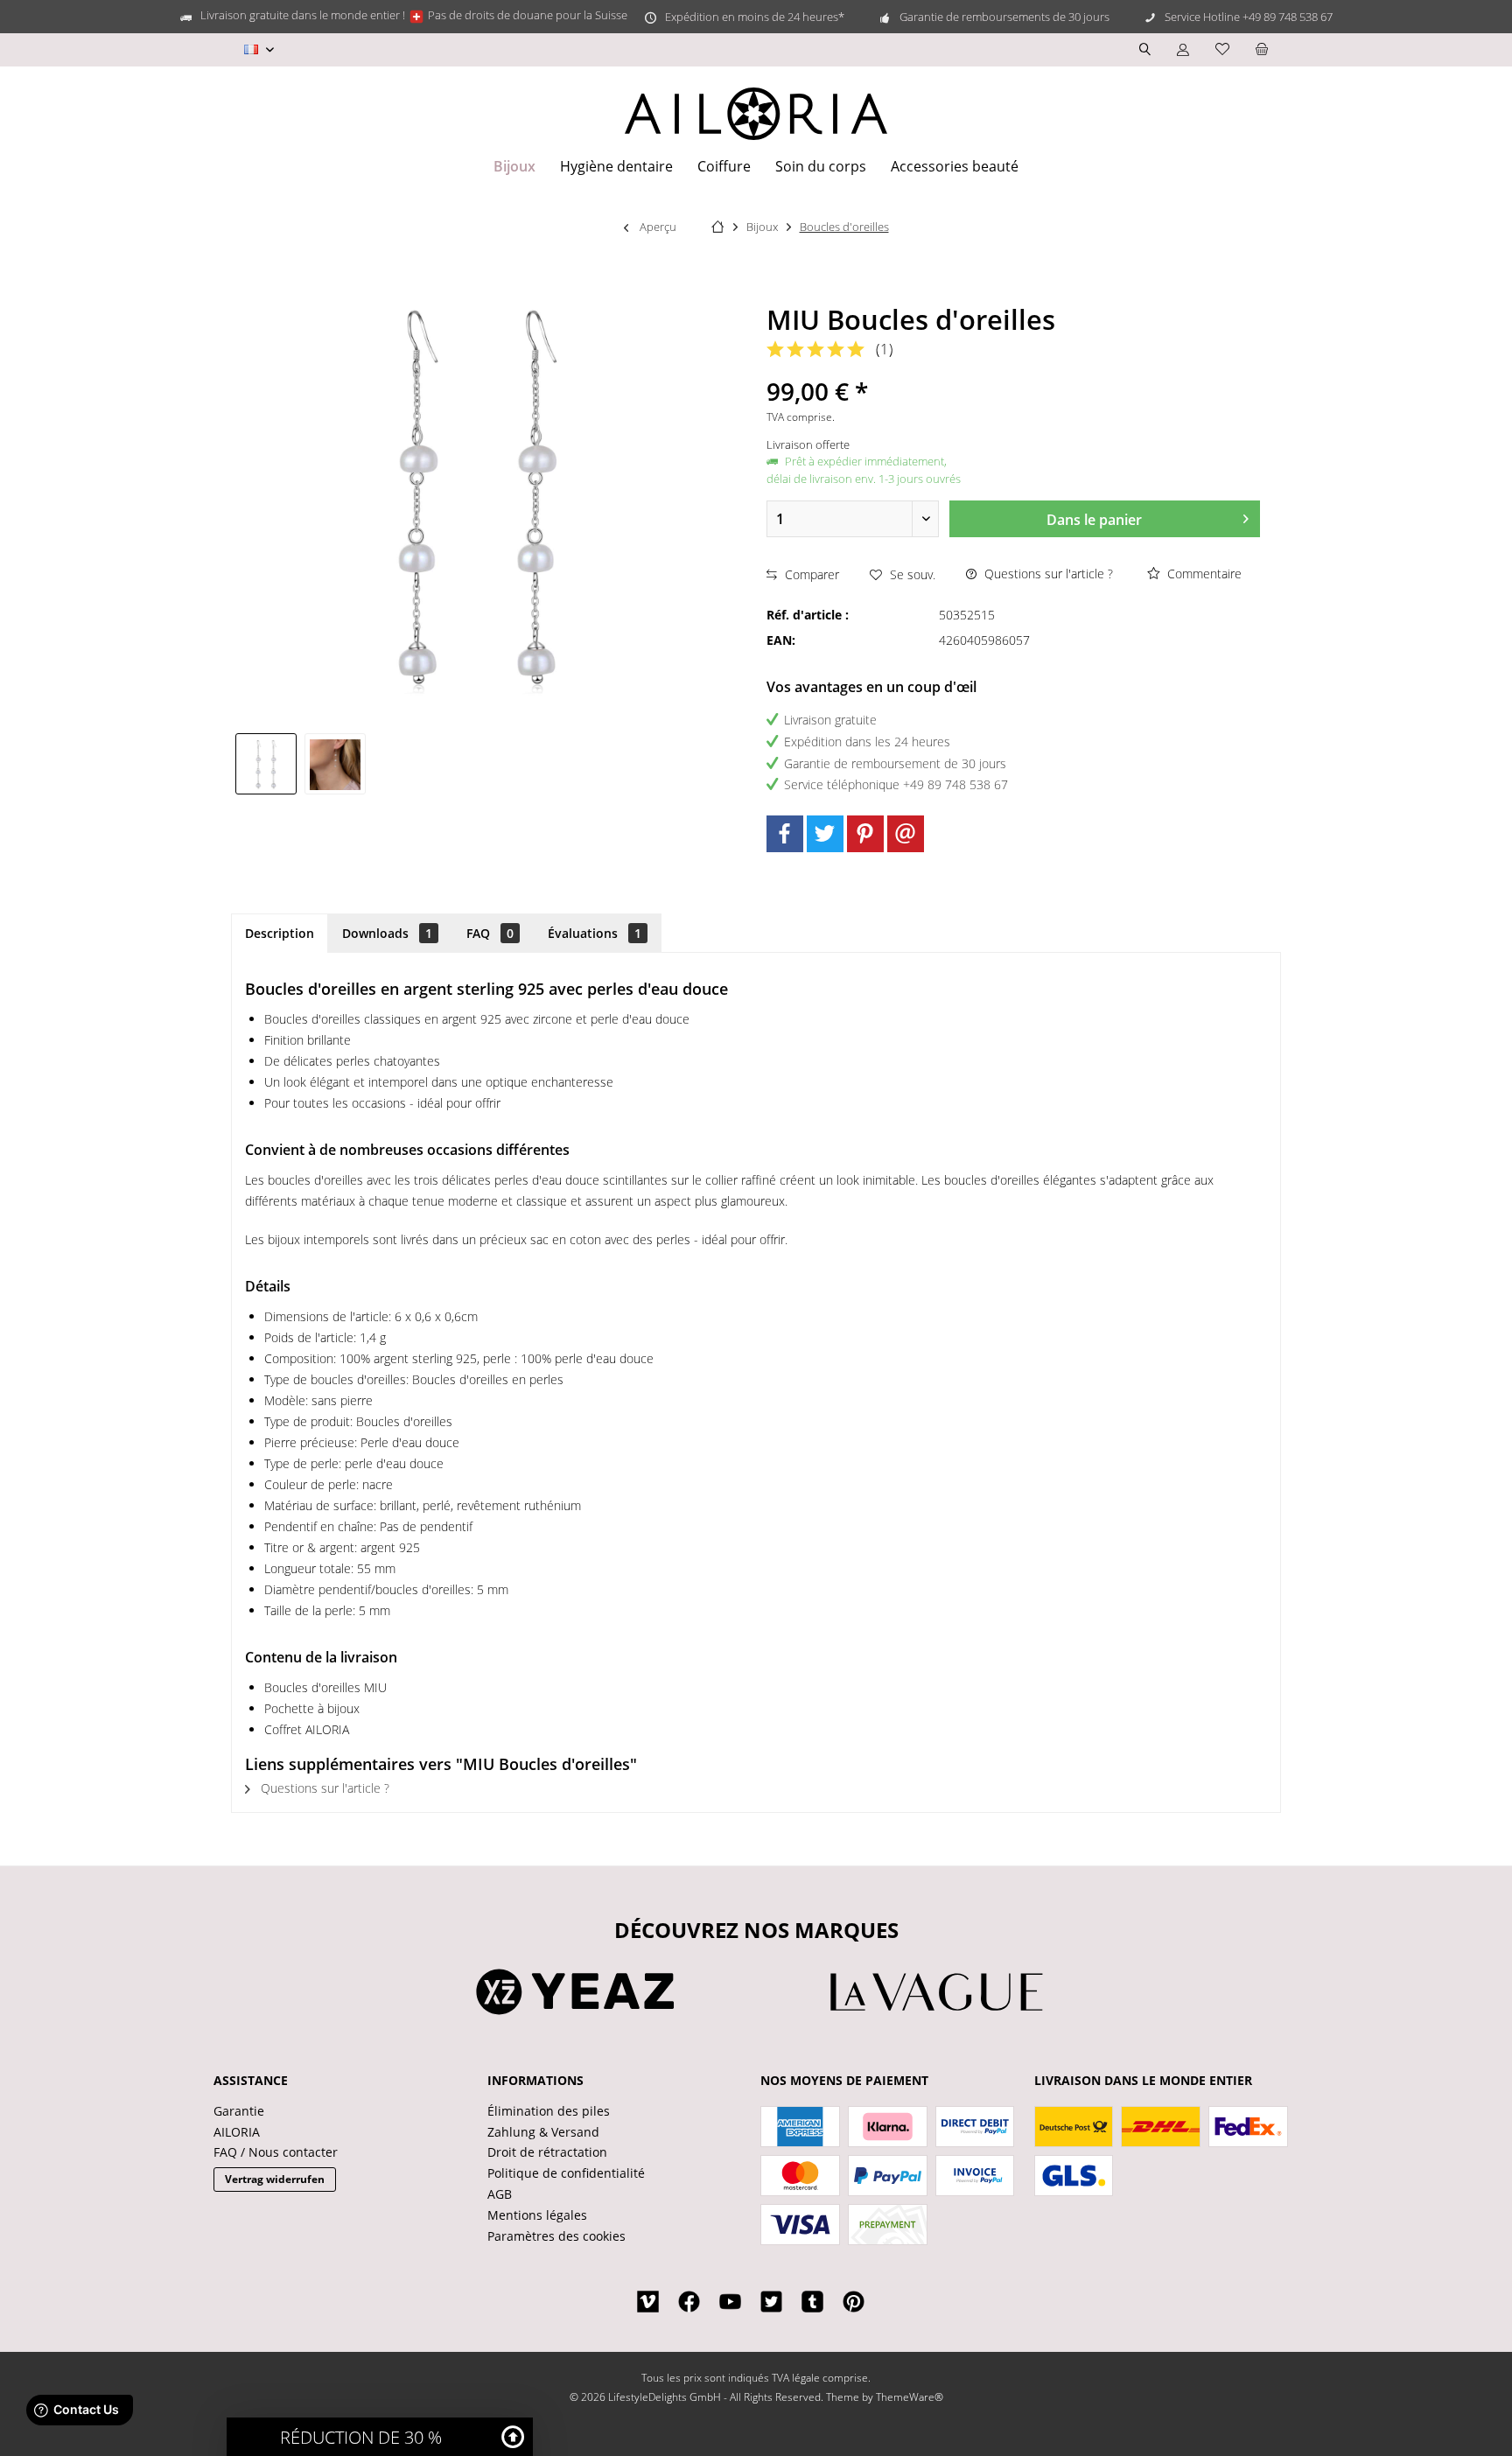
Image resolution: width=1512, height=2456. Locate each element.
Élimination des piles (549, 2111)
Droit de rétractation (547, 2152)
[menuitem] (1262, 50)
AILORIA (237, 2132)
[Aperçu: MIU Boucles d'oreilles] (266, 764)
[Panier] (1262, 49)
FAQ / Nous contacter (276, 2152)
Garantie (239, 2111)
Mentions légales (537, 2215)
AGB (500, 2194)
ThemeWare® (910, 2397)
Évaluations (595, 933)
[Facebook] (785, 834)
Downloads (387, 933)
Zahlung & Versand (543, 2132)
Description (280, 933)
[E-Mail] (906, 834)
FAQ (490, 933)
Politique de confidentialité (566, 2173)
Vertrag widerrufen (275, 2179)
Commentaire (1203, 574)
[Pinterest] (865, 834)
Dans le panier (1094, 520)
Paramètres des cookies (556, 2236)
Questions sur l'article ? (1047, 574)
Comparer (810, 574)
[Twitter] (825, 834)
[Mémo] (1222, 49)
